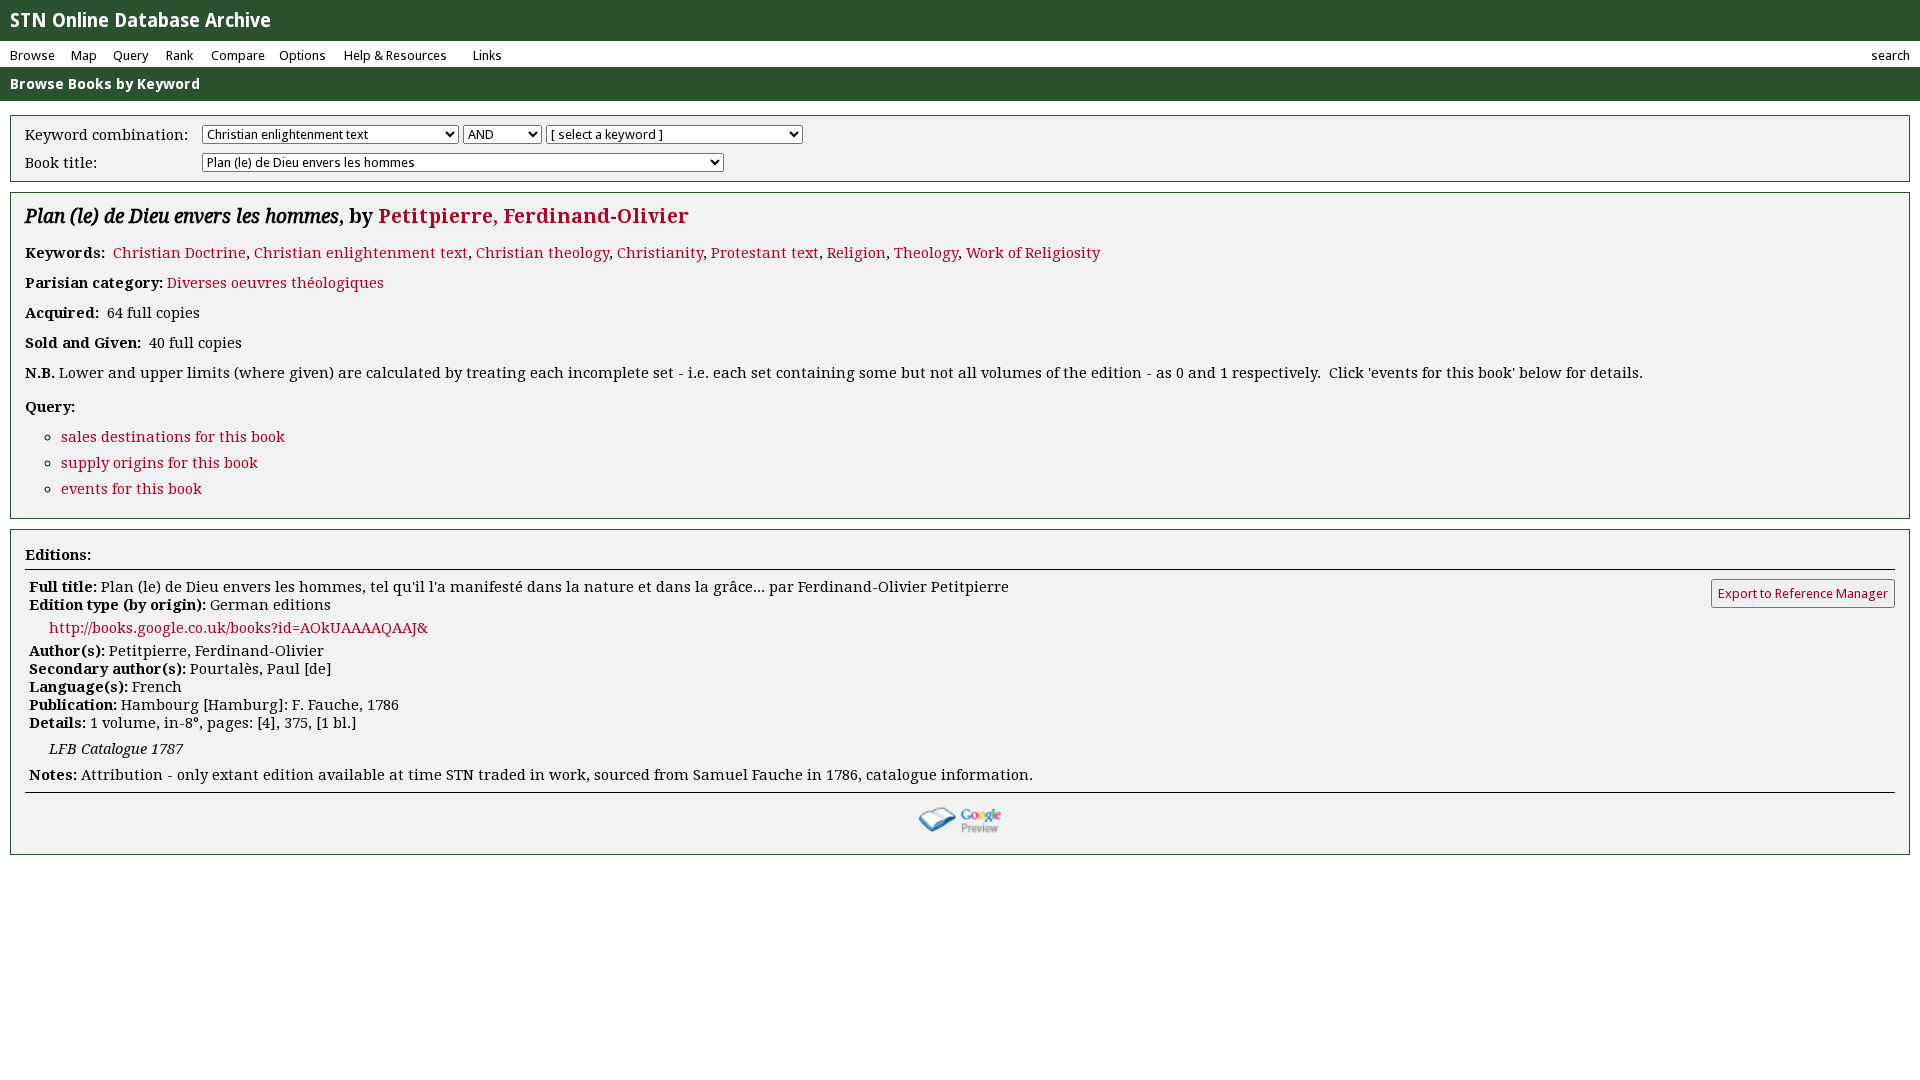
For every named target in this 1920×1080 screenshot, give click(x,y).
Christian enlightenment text (361, 253)
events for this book (131, 489)
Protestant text (765, 253)
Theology (926, 253)
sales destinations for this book (173, 437)
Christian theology (542, 253)
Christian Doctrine (179, 253)
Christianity (660, 253)
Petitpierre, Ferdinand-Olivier (533, 216)
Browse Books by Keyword (105, 84)
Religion (856, 253)
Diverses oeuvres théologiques (275, 283)
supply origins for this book (159, 463)
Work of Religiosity (1033, 253)
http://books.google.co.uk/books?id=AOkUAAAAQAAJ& (238, 628)
